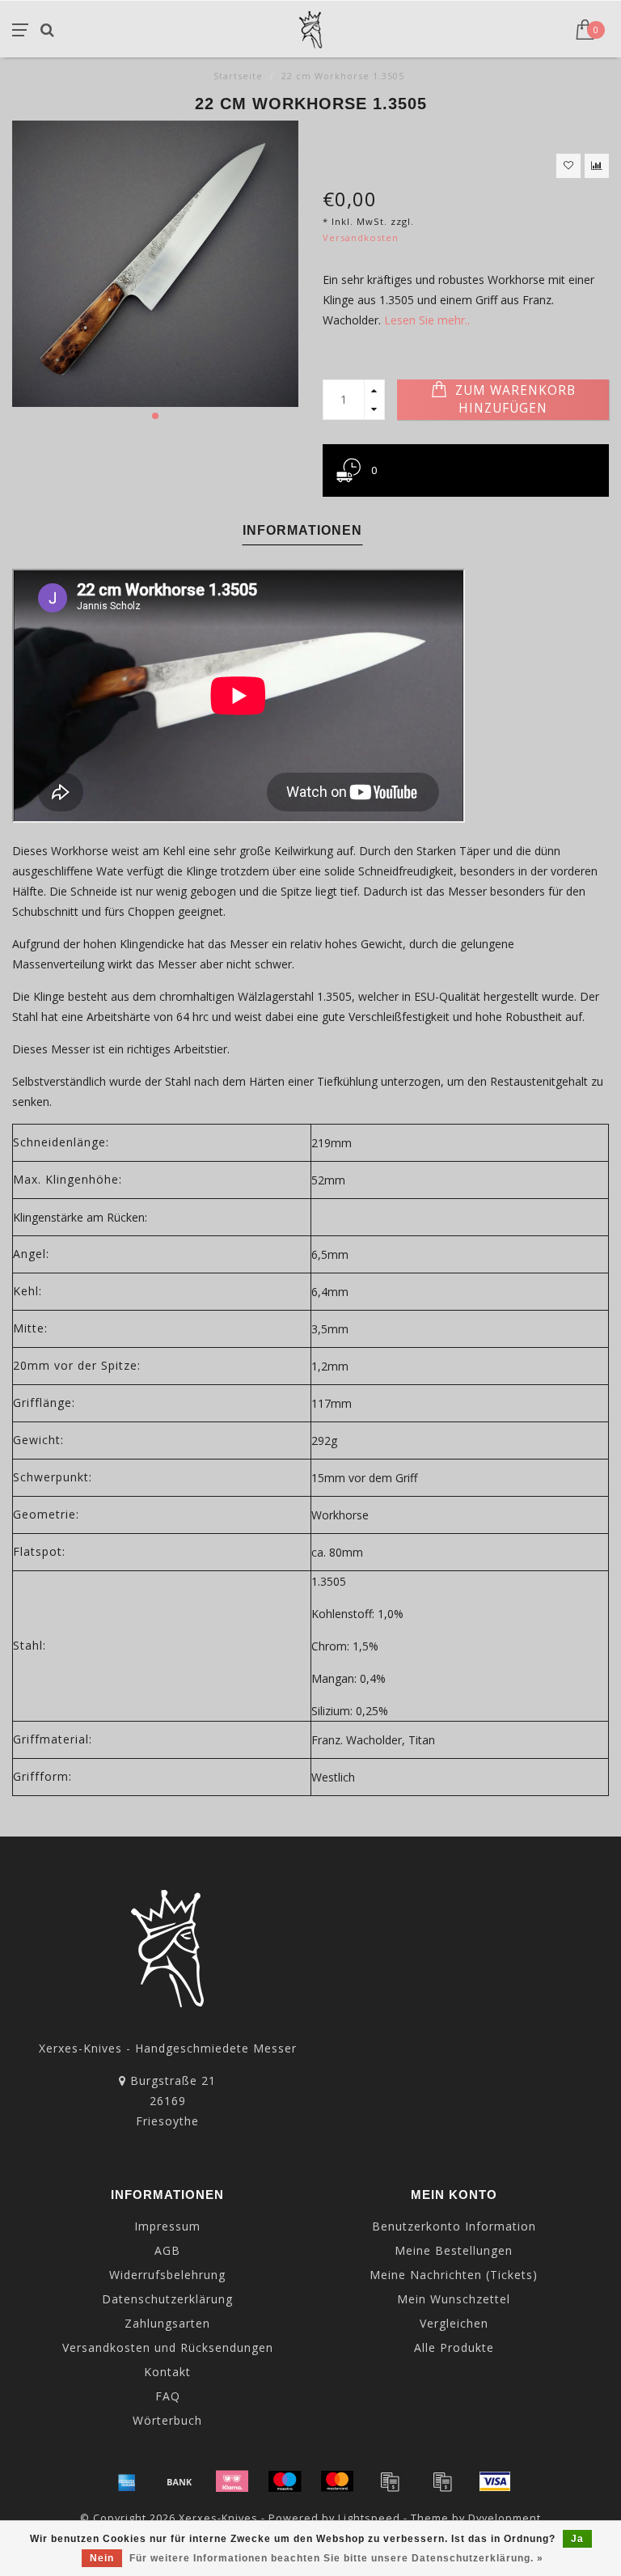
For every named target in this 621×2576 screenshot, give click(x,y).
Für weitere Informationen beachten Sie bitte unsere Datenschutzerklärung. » (336, 2558)
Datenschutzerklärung (167, 2299)
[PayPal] (390, 2481)
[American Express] (127, 2481)
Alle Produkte (454, 2347)
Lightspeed (369, 2518)
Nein (102, 2558)
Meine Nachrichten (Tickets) (454, 2275)
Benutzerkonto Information (454, 2226)
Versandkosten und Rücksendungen (168, 2347)
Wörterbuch (167, 2420)
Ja (577, 2539)
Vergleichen (454, 2323)
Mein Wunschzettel (454, 2299)
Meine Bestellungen (454, 2250)
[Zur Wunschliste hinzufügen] (568, 166)
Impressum (167, 2226)
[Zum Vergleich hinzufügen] (597, 166)
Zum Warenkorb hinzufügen (513, 399)
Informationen (302, 530)
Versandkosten (361, 237)
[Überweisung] (180, 2481)
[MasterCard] (337, 2481)
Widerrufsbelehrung (167, 2275)
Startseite (238, 76)
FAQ (168, 2396)
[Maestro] (285, 2481)
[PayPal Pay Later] (442, 2481)
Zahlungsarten (167, 2323)
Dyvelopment (505, 2518)
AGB (167, 2250)
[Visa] (495, 2481)
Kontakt (167, 2372)
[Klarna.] (232, 2481)
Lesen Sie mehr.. (427, 320)
